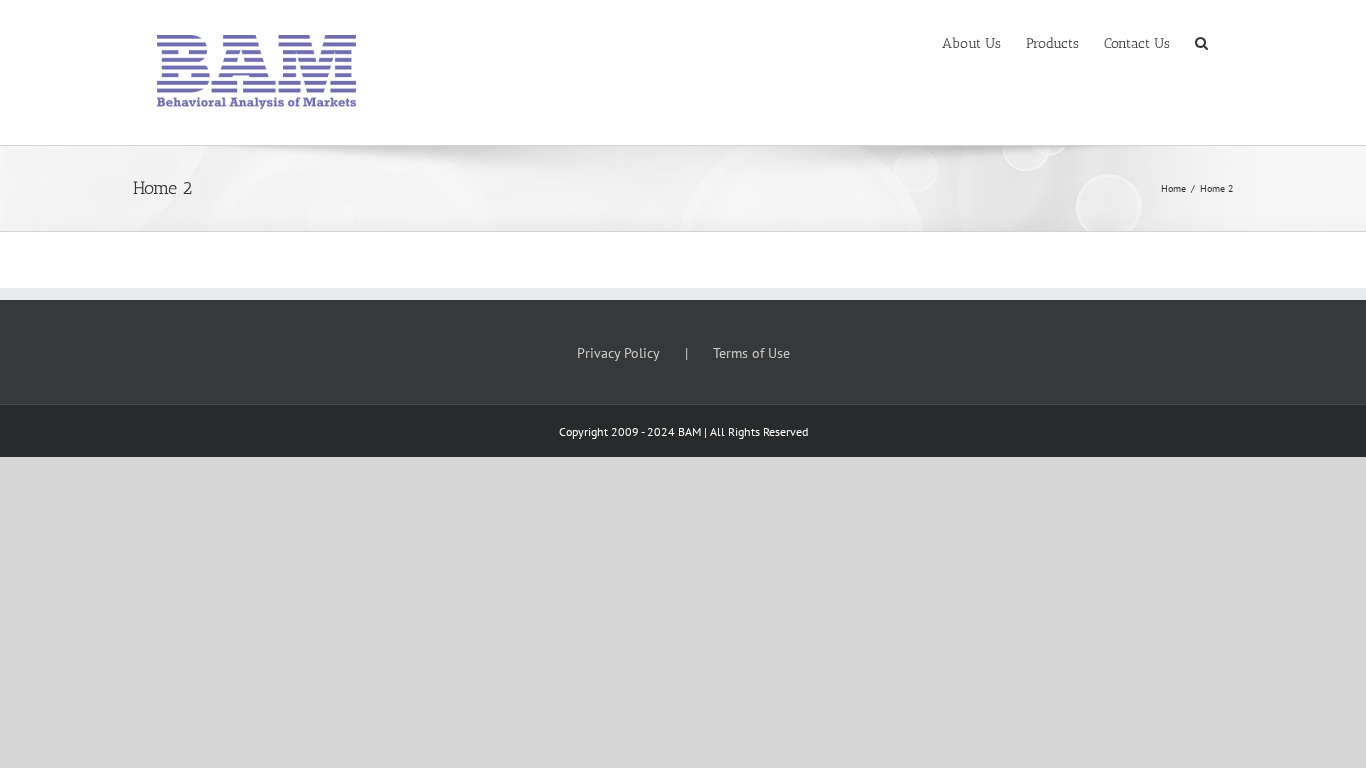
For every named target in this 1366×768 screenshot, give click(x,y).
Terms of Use (751, 353)
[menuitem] (971, 42)
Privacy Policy (618, 353)
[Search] (1201, 42)
